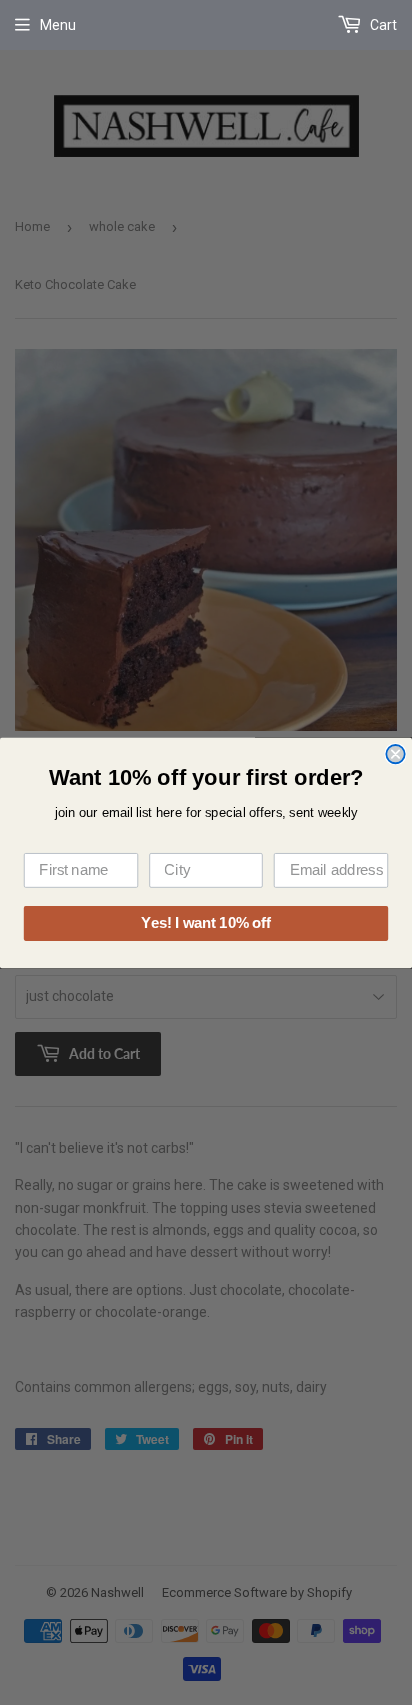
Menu (58, 25)
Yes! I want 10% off (205, 923)
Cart (382, 25)
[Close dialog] (395, 753)
